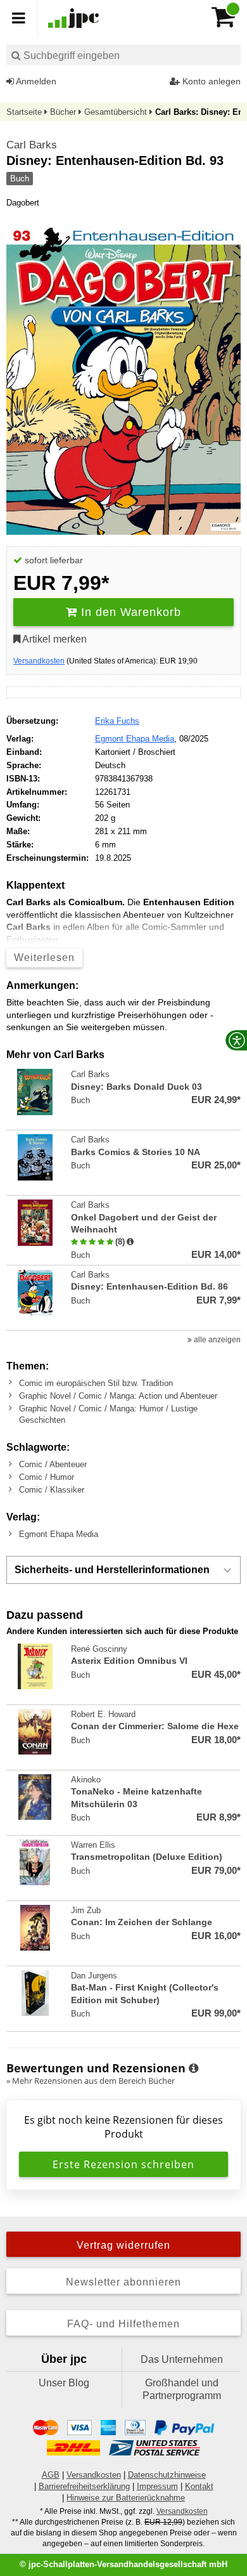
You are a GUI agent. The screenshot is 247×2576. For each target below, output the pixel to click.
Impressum (157, 2486)
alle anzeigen (216, 1340)
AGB (51, 2475)
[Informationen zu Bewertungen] (193, 2069)
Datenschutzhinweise (167, 2475)
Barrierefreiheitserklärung (84, 2486)
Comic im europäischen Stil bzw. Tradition (96, 1383)
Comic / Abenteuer (53, 1464)
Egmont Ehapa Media (135, 739)
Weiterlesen (44, 958)
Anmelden (35, 81)
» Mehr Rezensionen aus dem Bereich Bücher (91, 2081)
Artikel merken (54, 639)
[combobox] (123, 55)
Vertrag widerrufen (123, 2245)
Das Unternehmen (182, 2359)
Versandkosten (39, 661)
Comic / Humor (47, 1477)
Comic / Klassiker (52, 1490)
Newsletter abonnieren (123, 2282)
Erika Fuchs (117, 721)
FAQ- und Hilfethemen (123, 2324)
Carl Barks (32, 145)
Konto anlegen (210, 81)
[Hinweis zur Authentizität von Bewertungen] (130, 1242)
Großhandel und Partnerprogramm (182, 2389)
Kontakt (199, 2486)
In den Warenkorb (129, 612)
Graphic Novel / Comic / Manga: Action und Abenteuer (118, 1396)
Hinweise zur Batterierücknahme (126, 2498)
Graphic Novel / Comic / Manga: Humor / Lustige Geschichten (108, 1414)
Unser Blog (64, 2383)
